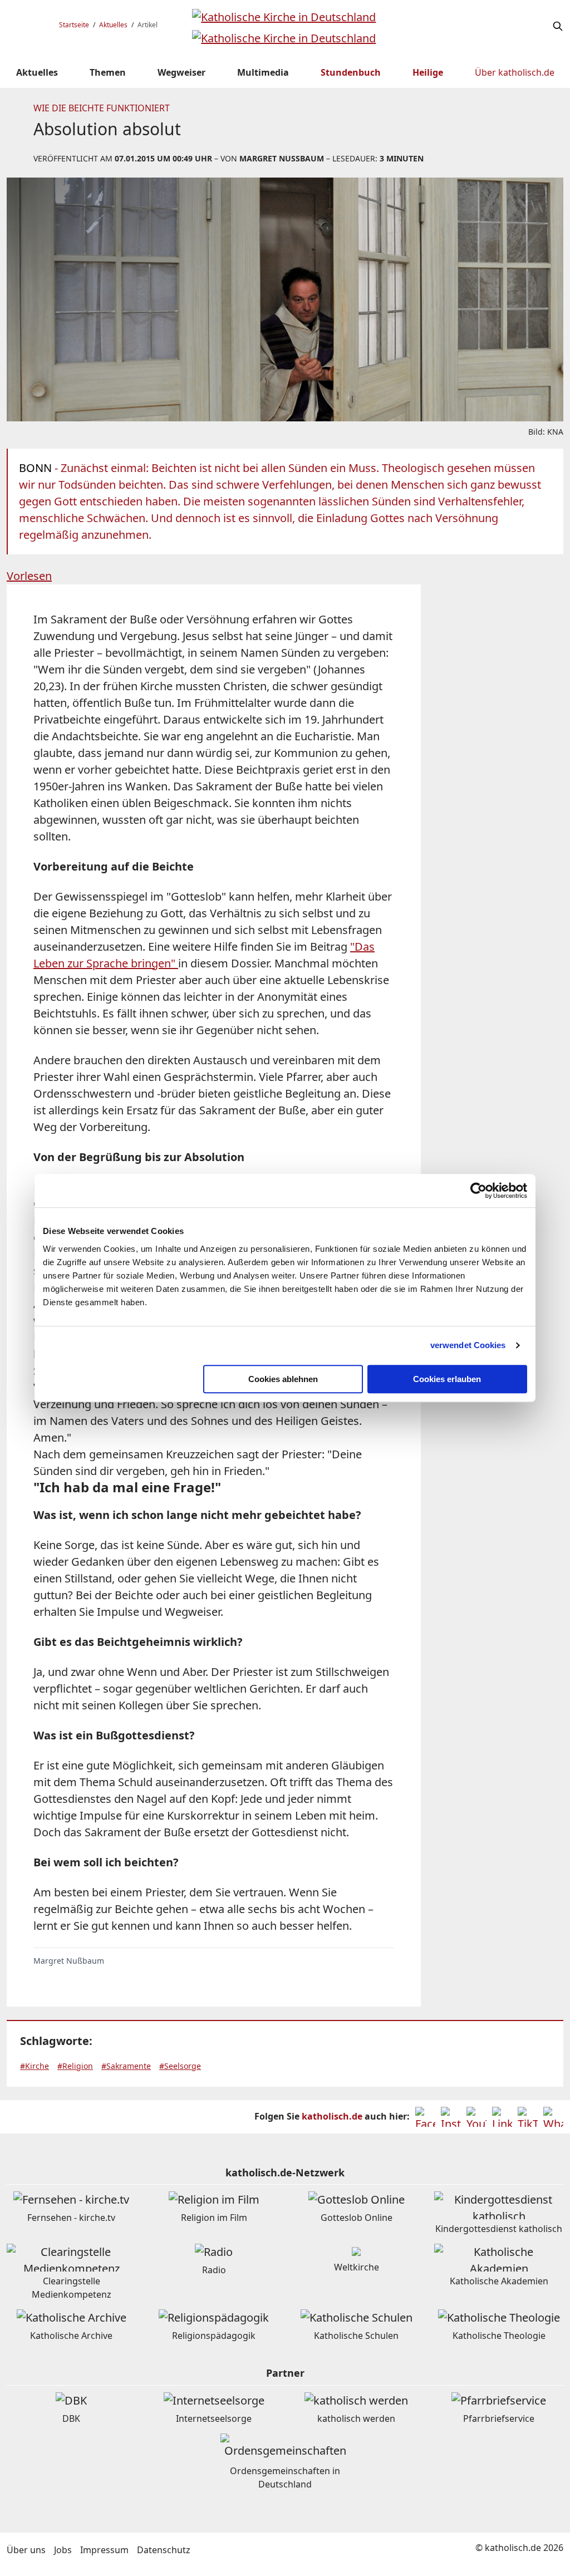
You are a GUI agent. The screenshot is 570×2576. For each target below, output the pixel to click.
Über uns (26, 2550)
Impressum (104, 2550)
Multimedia (263, 72)
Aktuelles (113, 25)
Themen (108, 72)
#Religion (75, 2066)
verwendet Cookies (468, 1345)
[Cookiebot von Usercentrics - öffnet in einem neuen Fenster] (478, 1191)
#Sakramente (126, 2066)
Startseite (74, 25)
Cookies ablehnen (283, 1379)
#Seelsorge (180, 2066)
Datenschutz (164, 2550)
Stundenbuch (351, 72)
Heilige (428, 72)
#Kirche (35, 2066)
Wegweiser (181, 72)
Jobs (63, 2550)
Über (515, 72)
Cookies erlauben (447, 1379)
